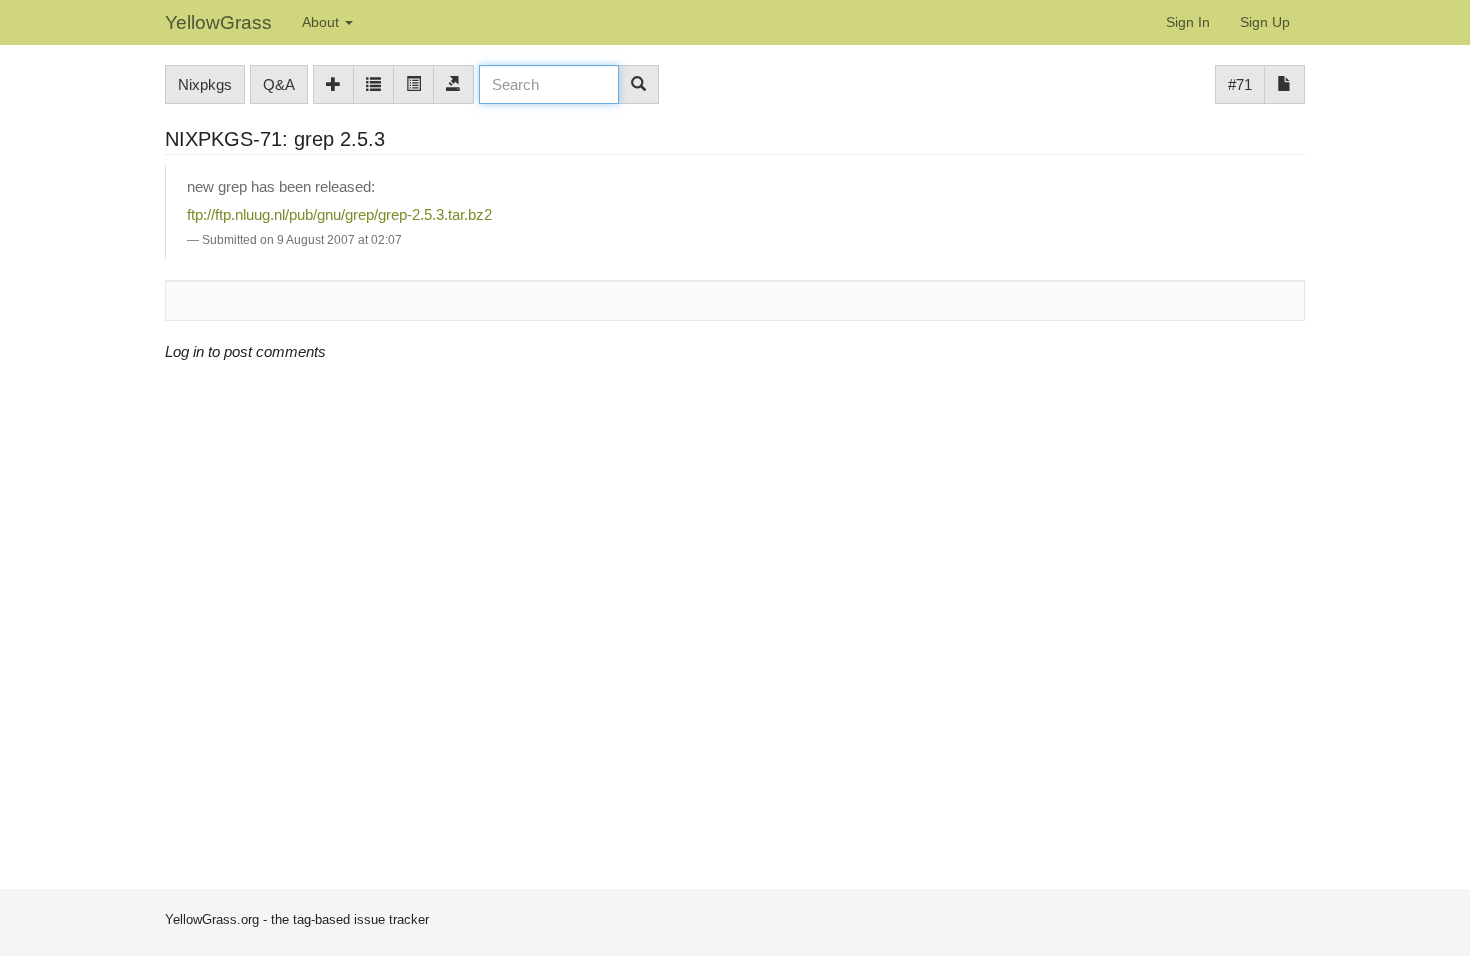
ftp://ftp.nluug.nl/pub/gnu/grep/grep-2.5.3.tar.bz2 (339, 214)
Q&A (279, 84)
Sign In (1188, 22)
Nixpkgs (205, 84)
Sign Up (1265, 22)
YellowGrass (218, 22)
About (322, 22)
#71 (1240, 84)
